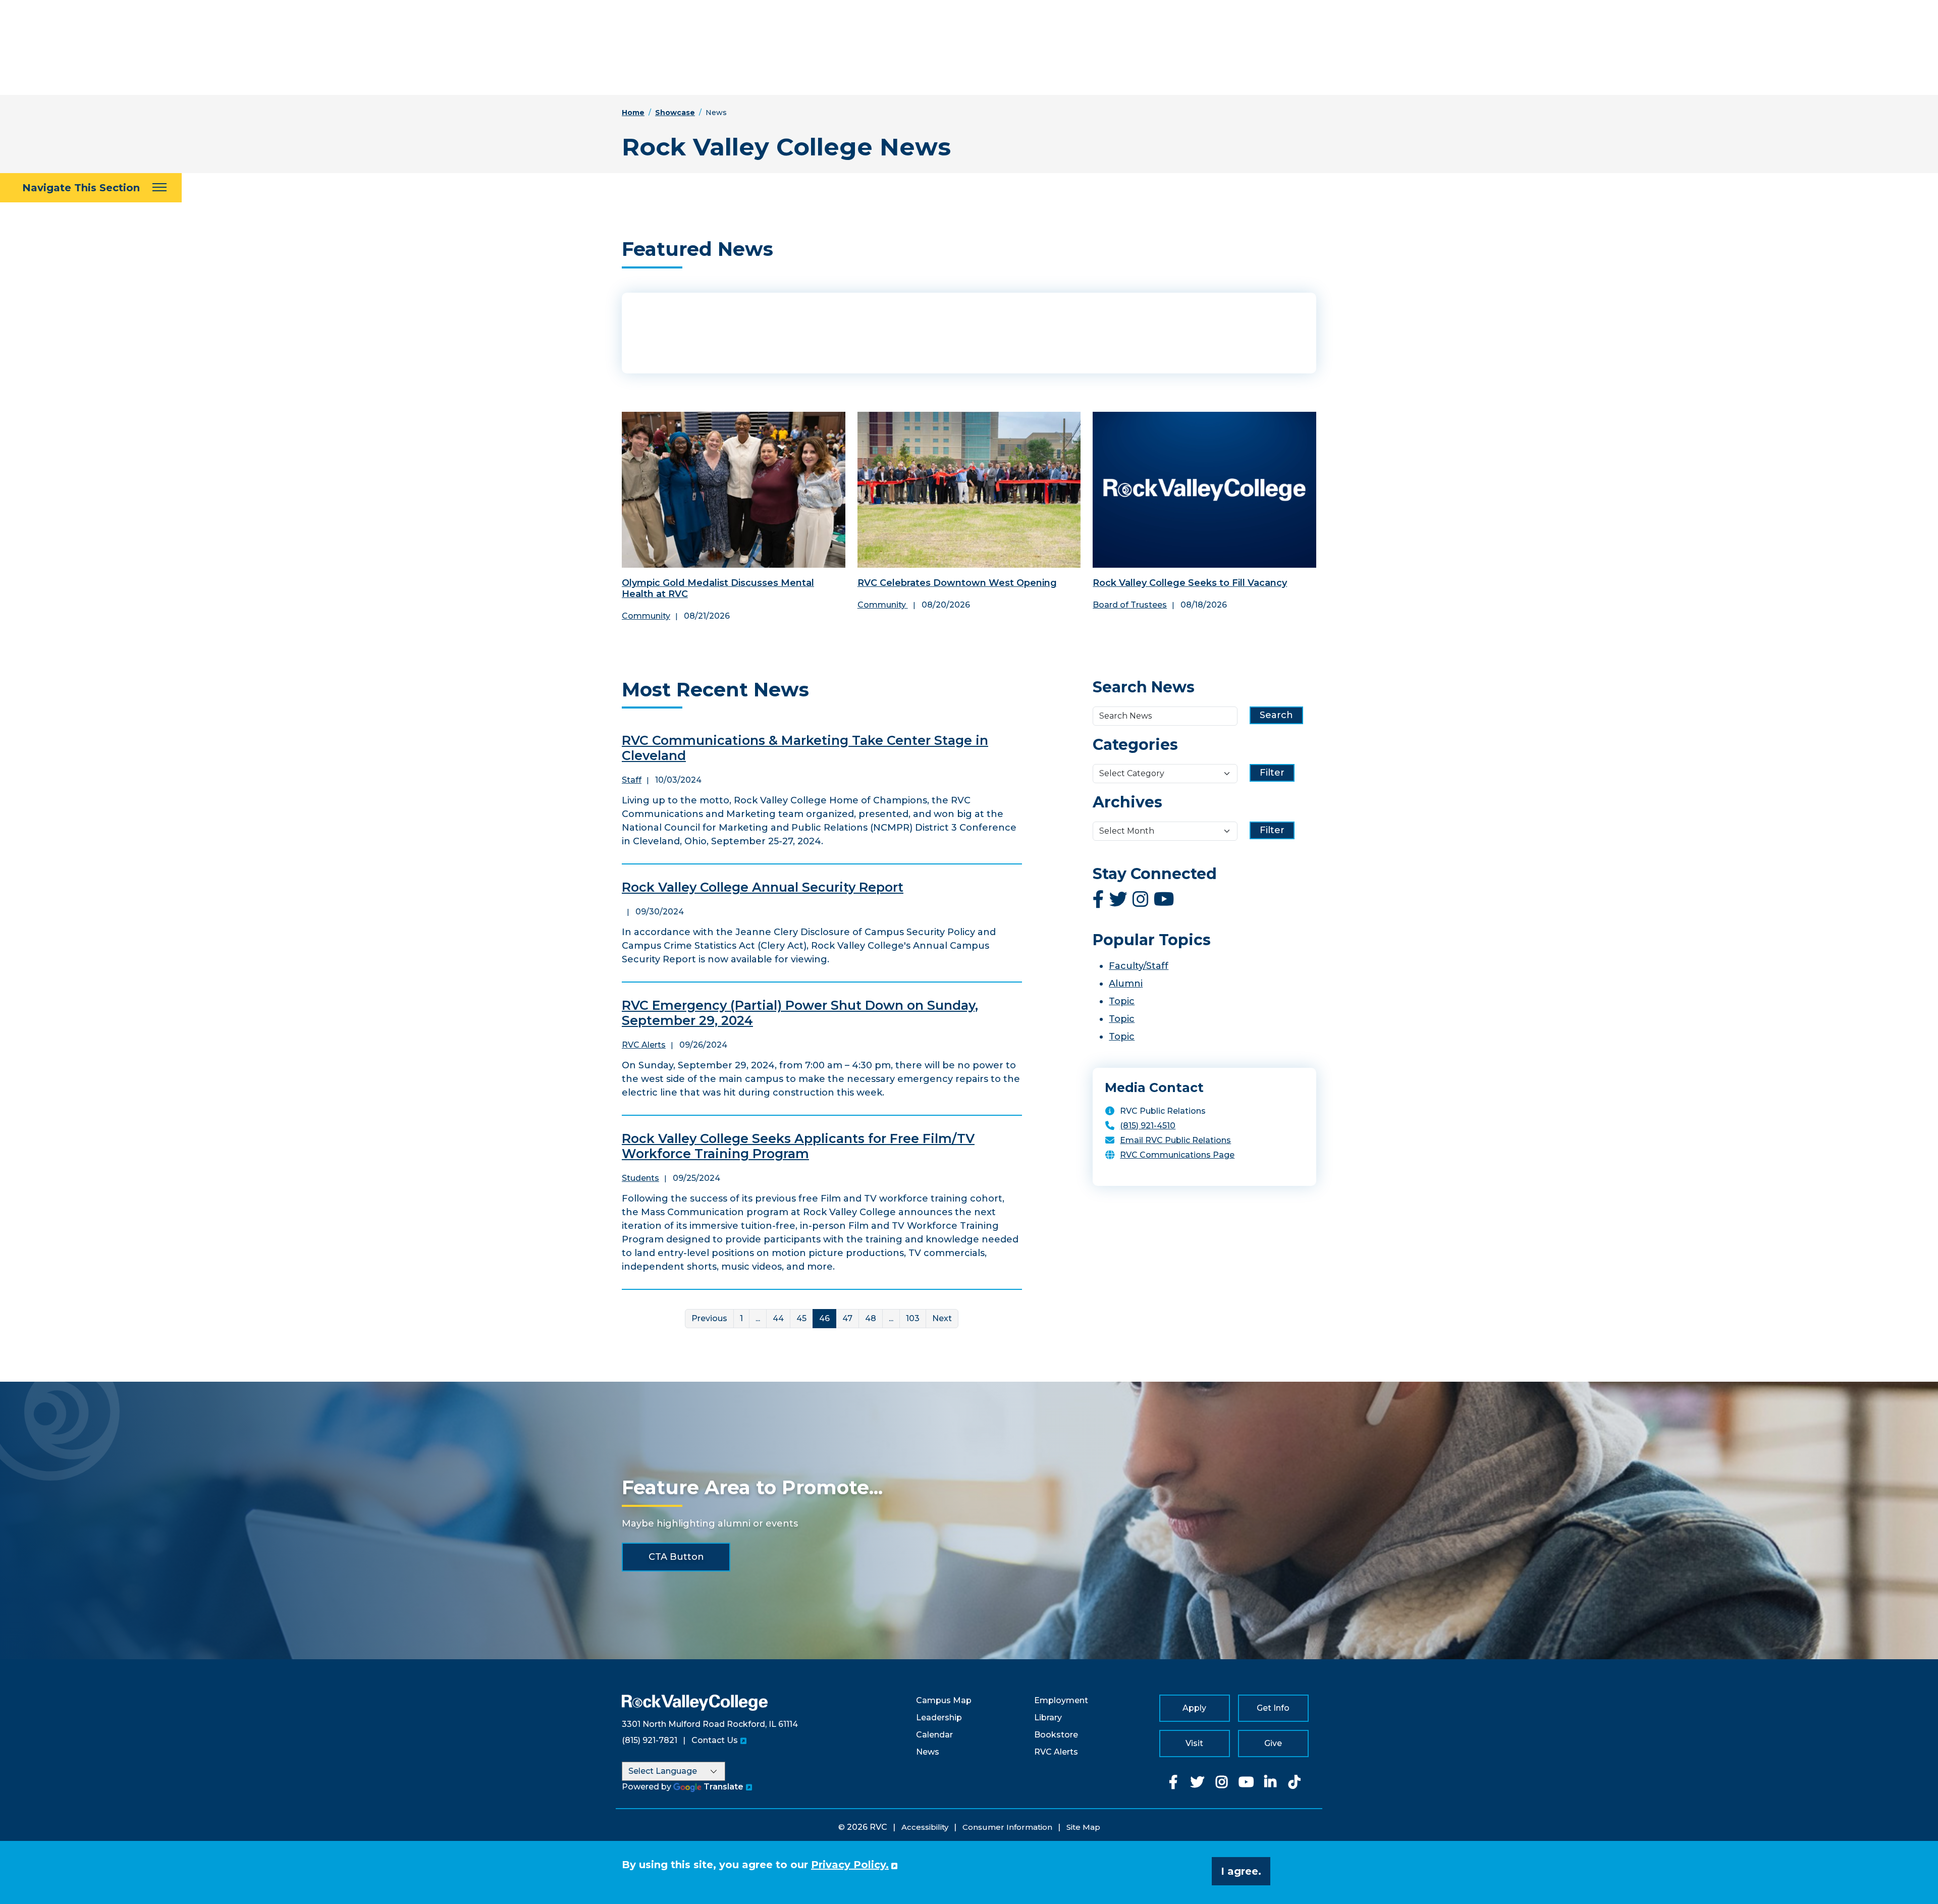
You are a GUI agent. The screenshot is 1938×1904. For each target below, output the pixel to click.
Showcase (675, 113)
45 (801, 1318)
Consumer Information (1007, 1827)
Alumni (1126, 984)
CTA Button (676, 1557)
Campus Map (944, 1700)
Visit (1194, 1743)
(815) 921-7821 (650, 1740)
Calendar (934, 1735)
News (928, 1752)
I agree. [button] (1241, 1871)
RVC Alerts (644, 1045)
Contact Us (715, 1740)
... (758, 1318)
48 (871, 1318)
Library (1048, 1718)
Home (633, 113)
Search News (1144, 687)
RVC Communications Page (1177, 1155)
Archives (1127, 802)
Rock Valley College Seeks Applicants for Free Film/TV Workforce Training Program (798, 1146)
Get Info (1273, 1708)
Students (640, 1178)
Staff (632, 780)
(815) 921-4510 (1148, 1126)
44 (778, 1318)
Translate (723, 1787)
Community (646, 616)
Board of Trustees (1130, 605)
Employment (1061, 1700)
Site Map (1083, 1827)
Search (1276, 715)
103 (913, 1318)
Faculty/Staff (1139, 966)
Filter (1272, 773)
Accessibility (925, 1827)
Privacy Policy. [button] (850, 1865)
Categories (1135, 745)
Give (1273, 1743)
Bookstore (1056, 1735)
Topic (1122, 1001)
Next (942, 1318)
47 (847, 1318)
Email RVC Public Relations (1175, 1140)
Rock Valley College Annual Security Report (763, 887)
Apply (1194, 1708)
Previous (709, 1318)
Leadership (939, 1718)
